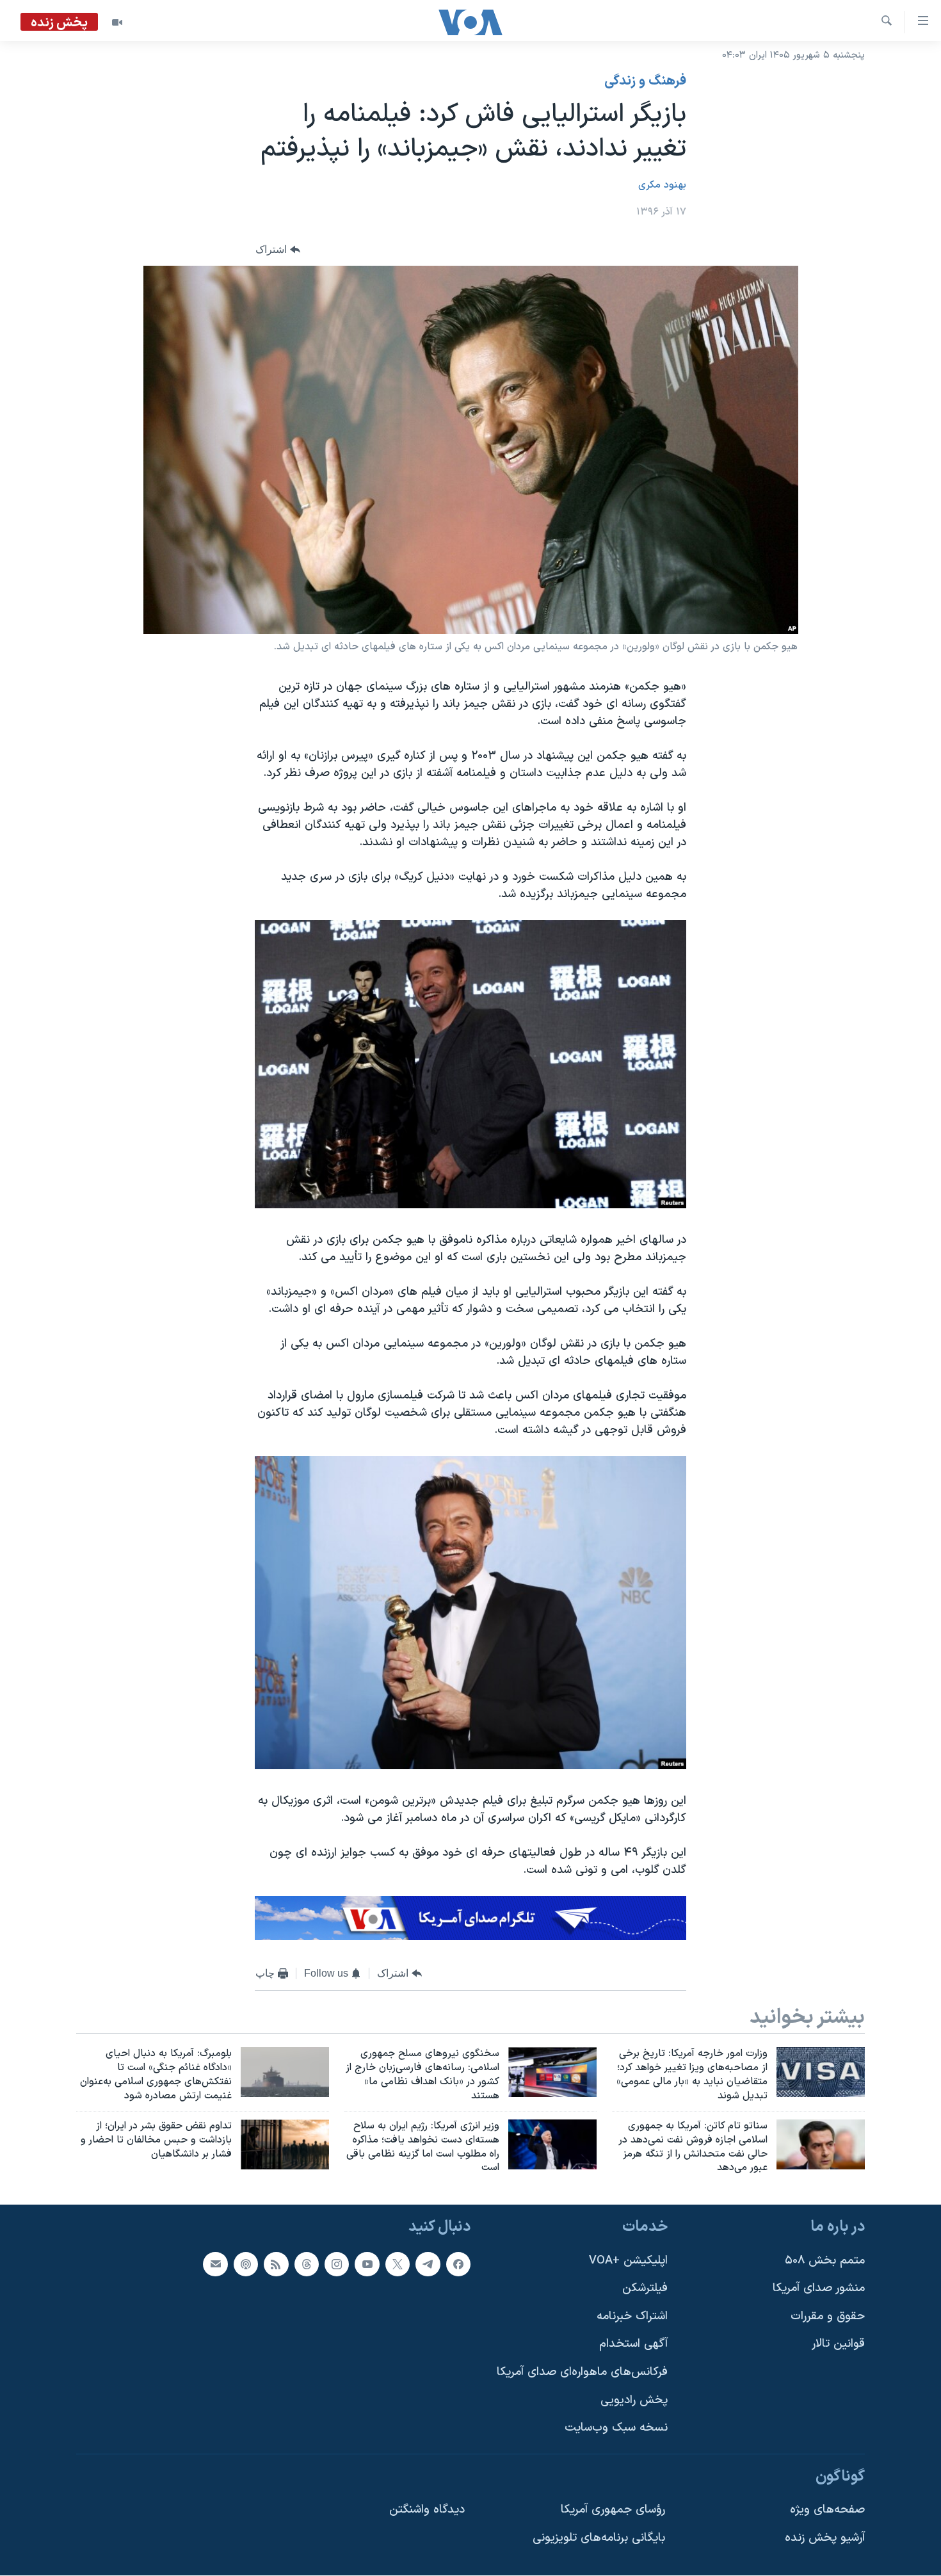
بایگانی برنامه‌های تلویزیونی (599, 2538)
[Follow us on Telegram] (428, 2264)
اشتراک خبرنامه (632, 2316)
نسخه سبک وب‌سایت (616, 2428)
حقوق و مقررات (828, 2316)
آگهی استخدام (633, 2345)
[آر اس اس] (276, 2264)
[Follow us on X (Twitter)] (398, 2264)
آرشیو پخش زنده (825, 2538)
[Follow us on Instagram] (337, 2264)
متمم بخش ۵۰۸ (825, 2261)
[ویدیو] (117, 22)
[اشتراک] (215, 2264)
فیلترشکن (645, 2288)
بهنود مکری (662, 185)
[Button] (278, 249)
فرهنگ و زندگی (645, 81)
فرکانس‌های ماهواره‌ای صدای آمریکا (582, 2372)
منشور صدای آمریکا (819, 2288)
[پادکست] (246, 2264)
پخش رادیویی (634, 2400)
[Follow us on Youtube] (367, 2264)
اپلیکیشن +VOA (628, 2261)
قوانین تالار (838, 2345)
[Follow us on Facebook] (458, 2264)
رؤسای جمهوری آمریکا (613, 2510)
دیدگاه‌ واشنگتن (427, 2510)
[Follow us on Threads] (307, 2264)
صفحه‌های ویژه (827, 2510)
